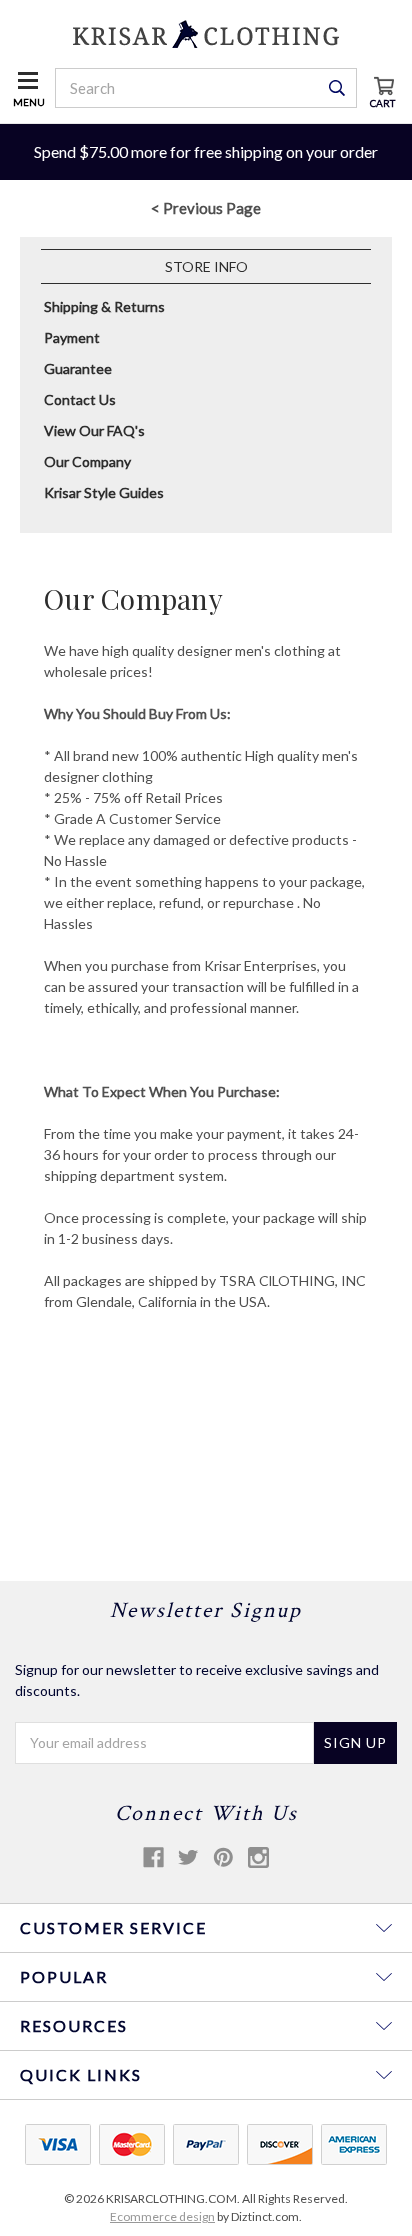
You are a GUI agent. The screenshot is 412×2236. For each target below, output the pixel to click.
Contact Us (80, 399)
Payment (72, 337)
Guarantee (78, 368)
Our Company (87, 461)
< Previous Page (206, 208)
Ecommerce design (162, 2216)
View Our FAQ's (94, 430)
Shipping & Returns (104, 306)
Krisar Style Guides (104, 492)
